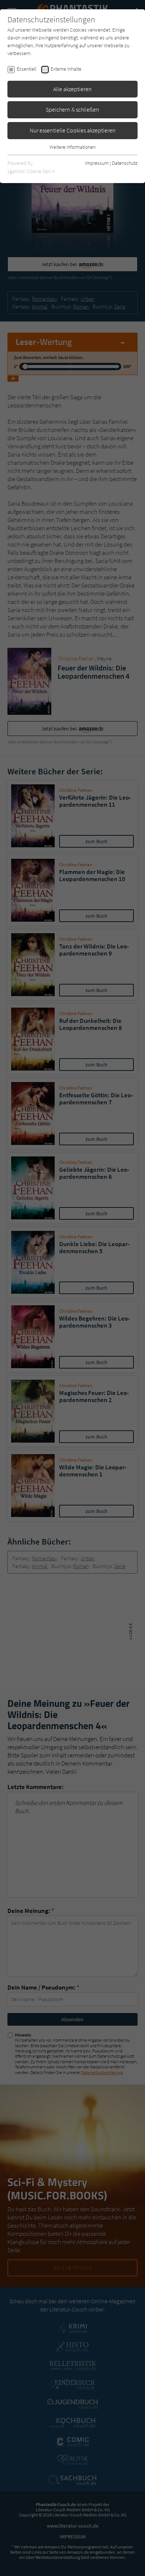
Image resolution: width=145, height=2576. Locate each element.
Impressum (97, 163)
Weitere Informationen (72, 147)
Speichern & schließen (72, 109)
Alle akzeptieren (72, 89)
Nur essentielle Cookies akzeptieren (73, 130)
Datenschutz (125, 163)
